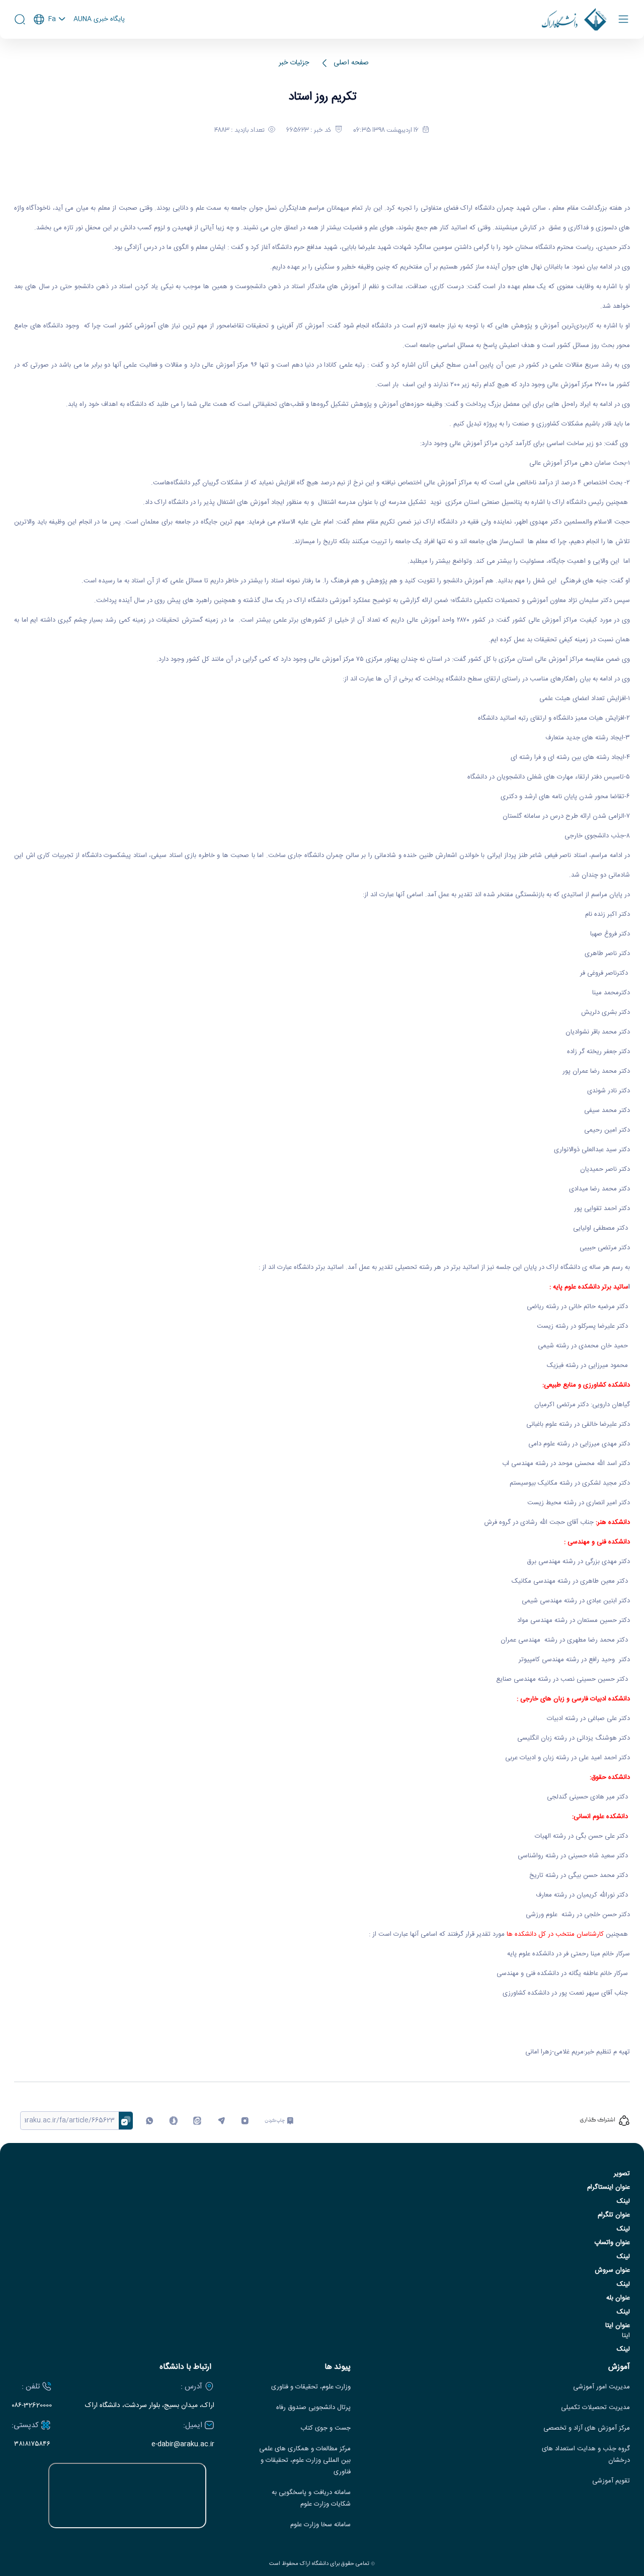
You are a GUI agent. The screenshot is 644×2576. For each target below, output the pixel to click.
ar (50, 60)
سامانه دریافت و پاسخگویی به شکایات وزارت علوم (311, 2499)
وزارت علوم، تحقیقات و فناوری (311, 2387)
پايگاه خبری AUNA (99, 20)
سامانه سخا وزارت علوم (320, 2525)
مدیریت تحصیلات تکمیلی (595, 2408)
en (50, 46)
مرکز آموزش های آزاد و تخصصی (587, 2428)
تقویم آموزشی (611, 2481)
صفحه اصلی (351, 63)
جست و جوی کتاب (326, 2428)
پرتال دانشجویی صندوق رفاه (313, 2408)
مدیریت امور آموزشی (601, 2387)
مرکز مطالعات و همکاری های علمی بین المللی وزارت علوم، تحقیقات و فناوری (305, 2461)
